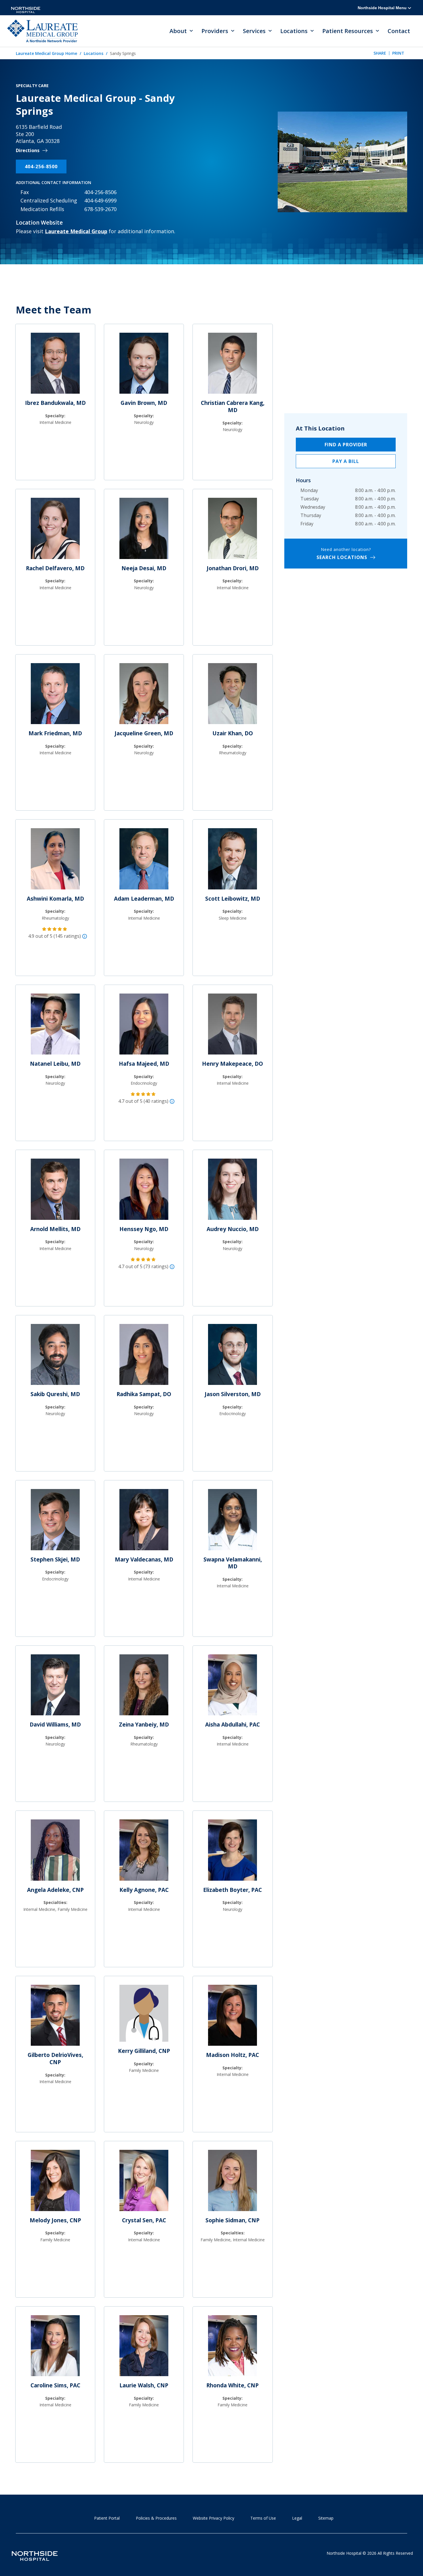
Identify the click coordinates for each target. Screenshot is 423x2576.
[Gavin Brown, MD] (144, 365)
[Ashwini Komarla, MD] (55, 861)
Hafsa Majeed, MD (144, 1064)
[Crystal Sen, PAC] (144, 2183)
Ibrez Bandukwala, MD (55, 403)
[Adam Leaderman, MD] (144, 861)
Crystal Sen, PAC (144, 2220)
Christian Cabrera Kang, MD (233, 406)
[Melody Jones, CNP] (55, 2183)
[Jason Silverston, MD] (233, 1357)
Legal (297, 2518)
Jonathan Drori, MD (233, 568)
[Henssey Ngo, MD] (144, 1192)
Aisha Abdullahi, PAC (233, 1725)
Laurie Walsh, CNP (144, 2385)
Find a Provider (346, 445)
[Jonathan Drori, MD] (233, 531)
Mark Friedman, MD (55, 733)
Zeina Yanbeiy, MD (144, 1725)
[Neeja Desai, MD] (144, 531)
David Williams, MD (55, 1725)
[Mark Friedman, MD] (55, 696)
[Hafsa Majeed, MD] (144, 1026)
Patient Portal (107, 2518)
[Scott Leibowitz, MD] (233, 861)
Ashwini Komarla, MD (55, 899)
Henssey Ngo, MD (144, 1229)
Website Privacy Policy (214, 2518)
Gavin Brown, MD (144, 403)
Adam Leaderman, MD (144, 899)
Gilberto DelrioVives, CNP (55, 2059)
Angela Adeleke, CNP (55, 1890)
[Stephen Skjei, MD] (55, 1522)
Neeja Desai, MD (144, 568)
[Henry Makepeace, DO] (233, 1026)
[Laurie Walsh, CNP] (144, 2348)
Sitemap (326, 2518)
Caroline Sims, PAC (55, 2385)
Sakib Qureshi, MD (55, 1394)
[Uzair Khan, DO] (233, 696)
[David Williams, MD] (55, 1687)
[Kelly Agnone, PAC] (144, 1852)
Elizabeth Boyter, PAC (233, 1890)
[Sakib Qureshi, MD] (55, 1357)
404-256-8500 (41, 166)
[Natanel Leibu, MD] (55, 1026)
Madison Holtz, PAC (233, 2055)
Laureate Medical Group (76, 231)
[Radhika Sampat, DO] (144, 1357)
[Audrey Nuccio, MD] (233, 1192)
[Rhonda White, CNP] (233, 2348)
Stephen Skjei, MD (55, 1559)
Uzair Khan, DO (233, 733)
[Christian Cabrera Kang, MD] (233, 365)
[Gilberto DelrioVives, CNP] (55, 2018)
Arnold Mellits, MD (55, 1229)
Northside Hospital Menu (383, 8)
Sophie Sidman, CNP (233, 2220)
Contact (399, 31)
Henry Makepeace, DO (233, 1064)
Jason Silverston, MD (233, 1394)
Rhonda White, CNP (233, 2385)
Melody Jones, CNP (55, 2220)
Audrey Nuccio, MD (233, 1229)
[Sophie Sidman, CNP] (233, 2183)
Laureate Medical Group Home (46, 53)
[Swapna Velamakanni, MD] (233, 1522)
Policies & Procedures (156, 2518)
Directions (28, 151)
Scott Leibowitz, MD (233, 899)
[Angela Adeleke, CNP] (55, 1852)
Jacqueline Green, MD (144, 733)
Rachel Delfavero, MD (55, 568)
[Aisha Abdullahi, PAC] (233, 1687)
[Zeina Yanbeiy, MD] (144, 1687)
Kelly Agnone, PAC (144, 1890)
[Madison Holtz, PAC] (233, 2018)
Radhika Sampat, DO (144, 1394)
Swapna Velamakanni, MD (233, 1563)
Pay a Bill (346, 461)
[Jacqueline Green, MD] (144, 696)
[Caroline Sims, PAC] (55, 2348)
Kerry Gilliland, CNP (144, 2051)
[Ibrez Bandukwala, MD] (55, 365)
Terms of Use (263, 2518)
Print (398, 53)
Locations (94, 53)
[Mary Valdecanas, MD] (144, 1522)
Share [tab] (380, 53)
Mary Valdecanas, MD (144, 1559)
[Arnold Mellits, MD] (55, 1192)
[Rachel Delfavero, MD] (55, 531)
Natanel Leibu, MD (55, 1064)
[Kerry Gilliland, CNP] (144, 2016)
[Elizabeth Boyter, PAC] (233, 1852)
